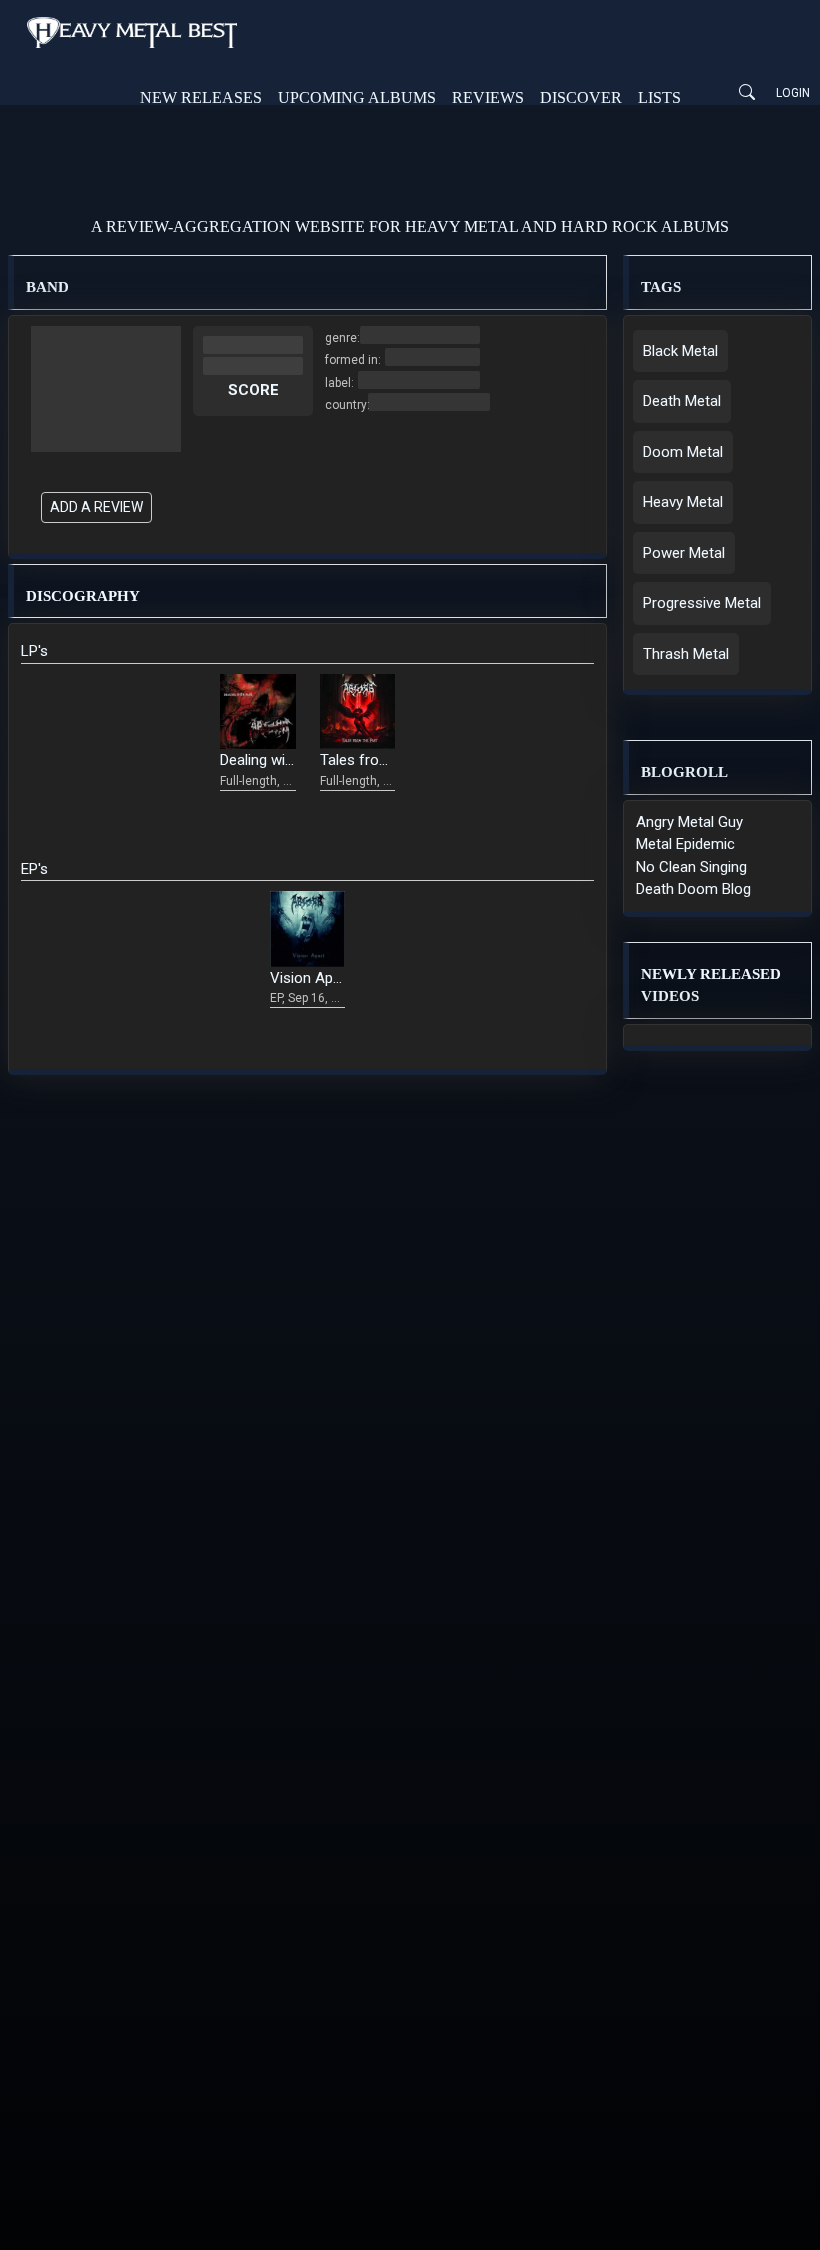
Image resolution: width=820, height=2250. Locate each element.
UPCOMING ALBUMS (357, 97)
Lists (659, 97)
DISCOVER (581, 97)
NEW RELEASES (201, 97)
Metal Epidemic (685, 844)
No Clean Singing (691, 867)
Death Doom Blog (693, 889)
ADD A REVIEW (96, 507)
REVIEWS (488, 97)
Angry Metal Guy (689, 822)
